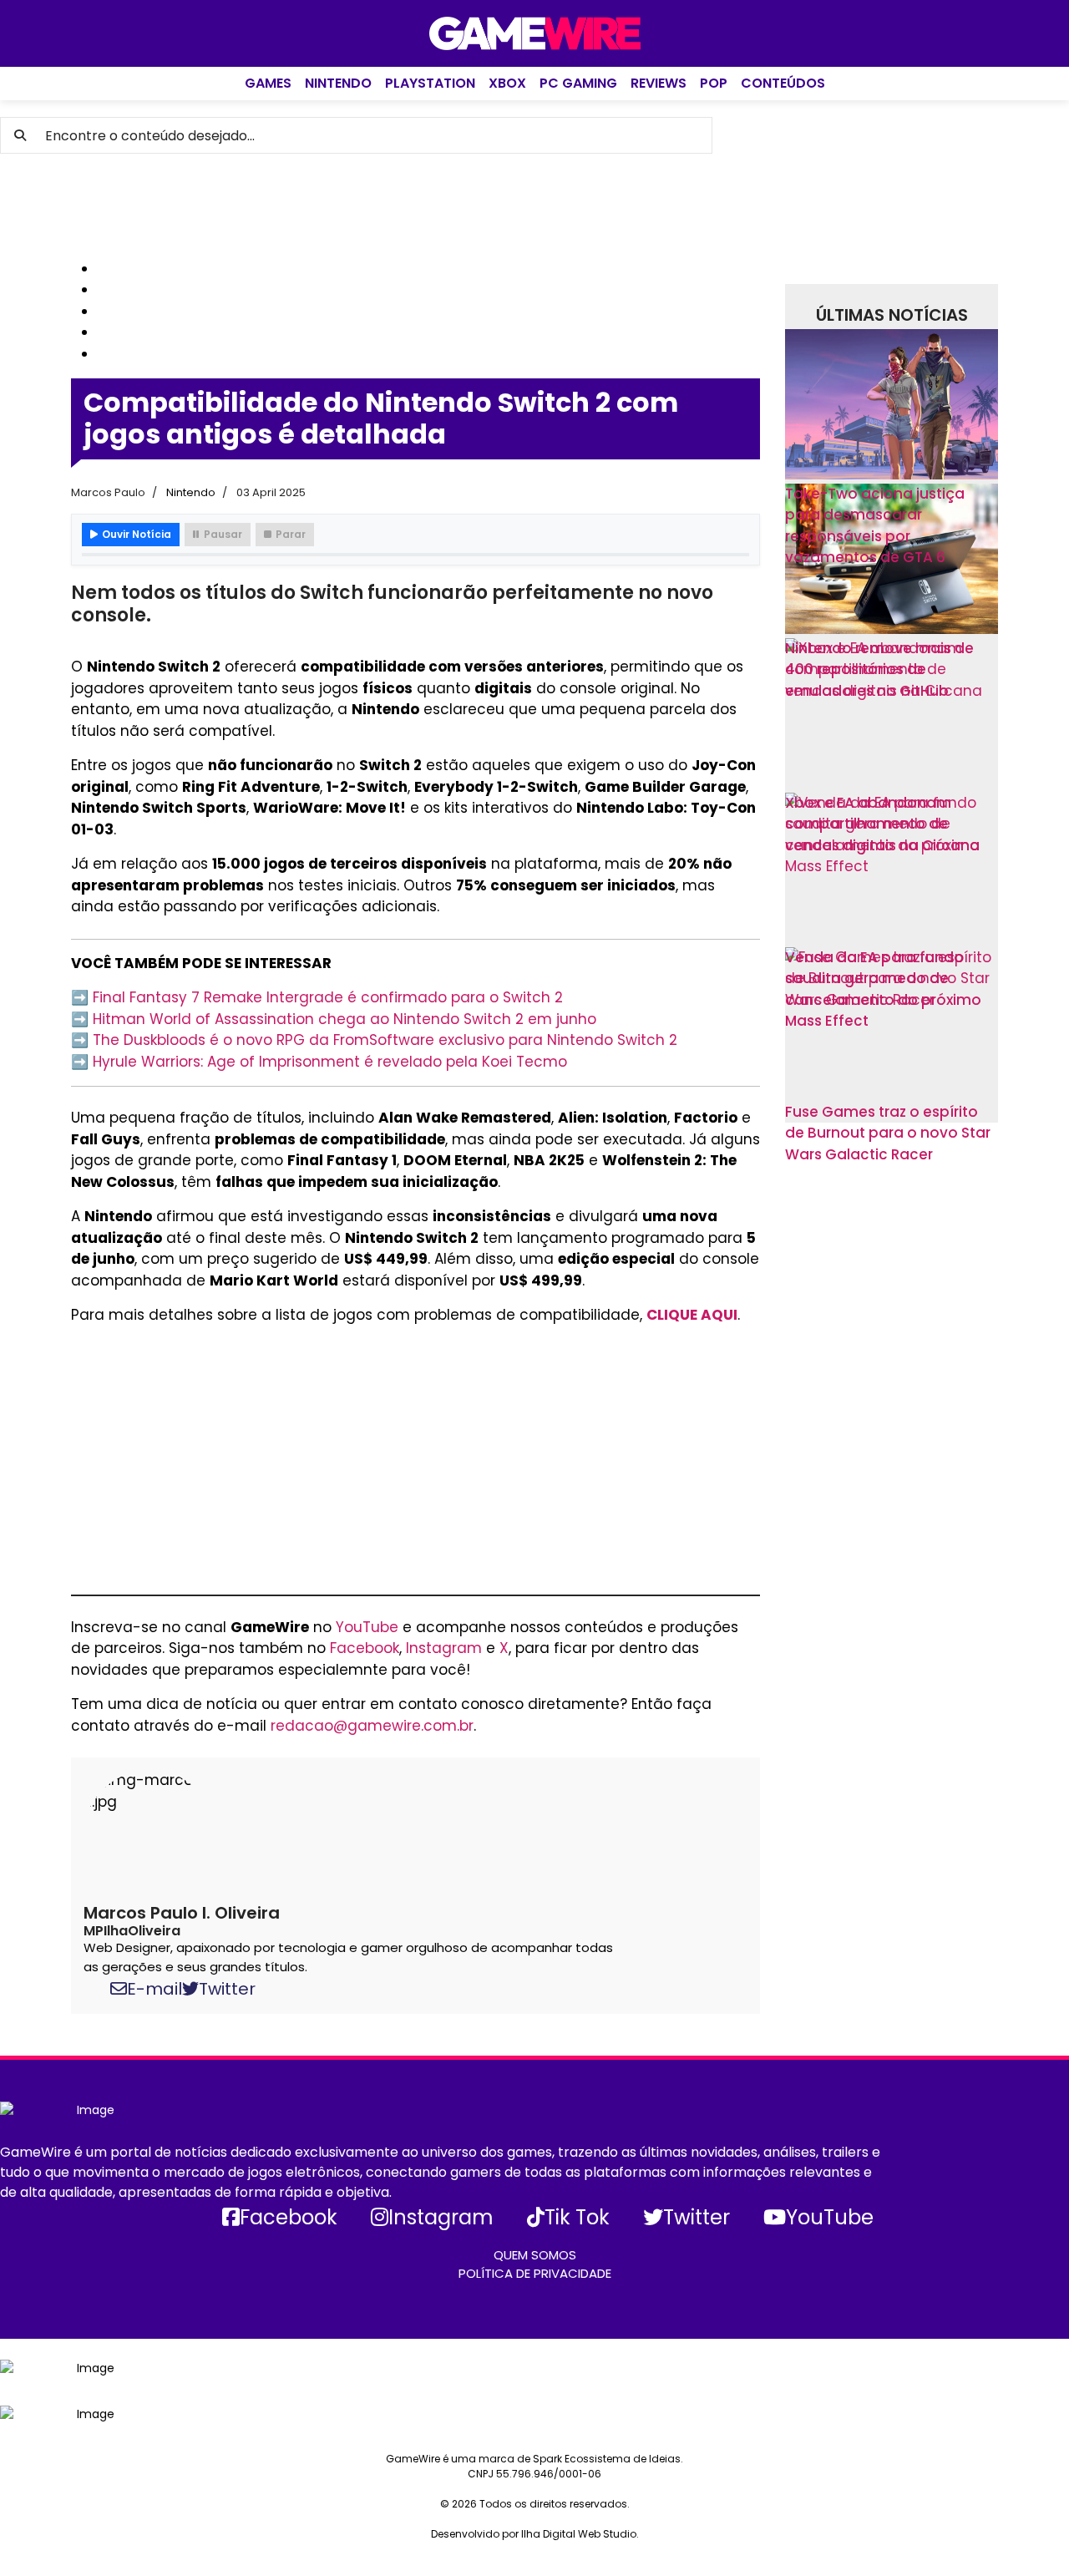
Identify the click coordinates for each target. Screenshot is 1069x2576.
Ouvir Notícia (137, 534)
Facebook (365, 1648)
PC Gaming (578, 83)
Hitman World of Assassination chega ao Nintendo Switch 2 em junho (345, 1019)
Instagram (444, 1648)
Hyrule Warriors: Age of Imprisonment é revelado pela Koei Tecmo (330, 1062)
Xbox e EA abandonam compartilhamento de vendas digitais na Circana (882, 824)
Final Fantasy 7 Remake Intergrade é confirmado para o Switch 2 (328, 997)
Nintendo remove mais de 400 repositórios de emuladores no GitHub (879, 669)
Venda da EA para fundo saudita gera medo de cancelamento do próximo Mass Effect (883, 989)
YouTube (367, 1627)
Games (268, 83)
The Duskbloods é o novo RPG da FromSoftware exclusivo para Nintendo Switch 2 (385, 1040)
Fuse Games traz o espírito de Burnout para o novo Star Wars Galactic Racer (888, 1133)
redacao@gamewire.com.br (372, 1726)
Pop (714, 83)
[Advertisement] (539, 206)
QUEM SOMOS (535, 2255)
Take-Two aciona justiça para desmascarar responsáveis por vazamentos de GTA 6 (875, 526)
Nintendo (338, 83)
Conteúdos (783, 83)
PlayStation (430, 83)
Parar (291, 534)
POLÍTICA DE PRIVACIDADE (535, 2273)
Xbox (507, 83)
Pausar (223, 534)
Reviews (659, 83)
